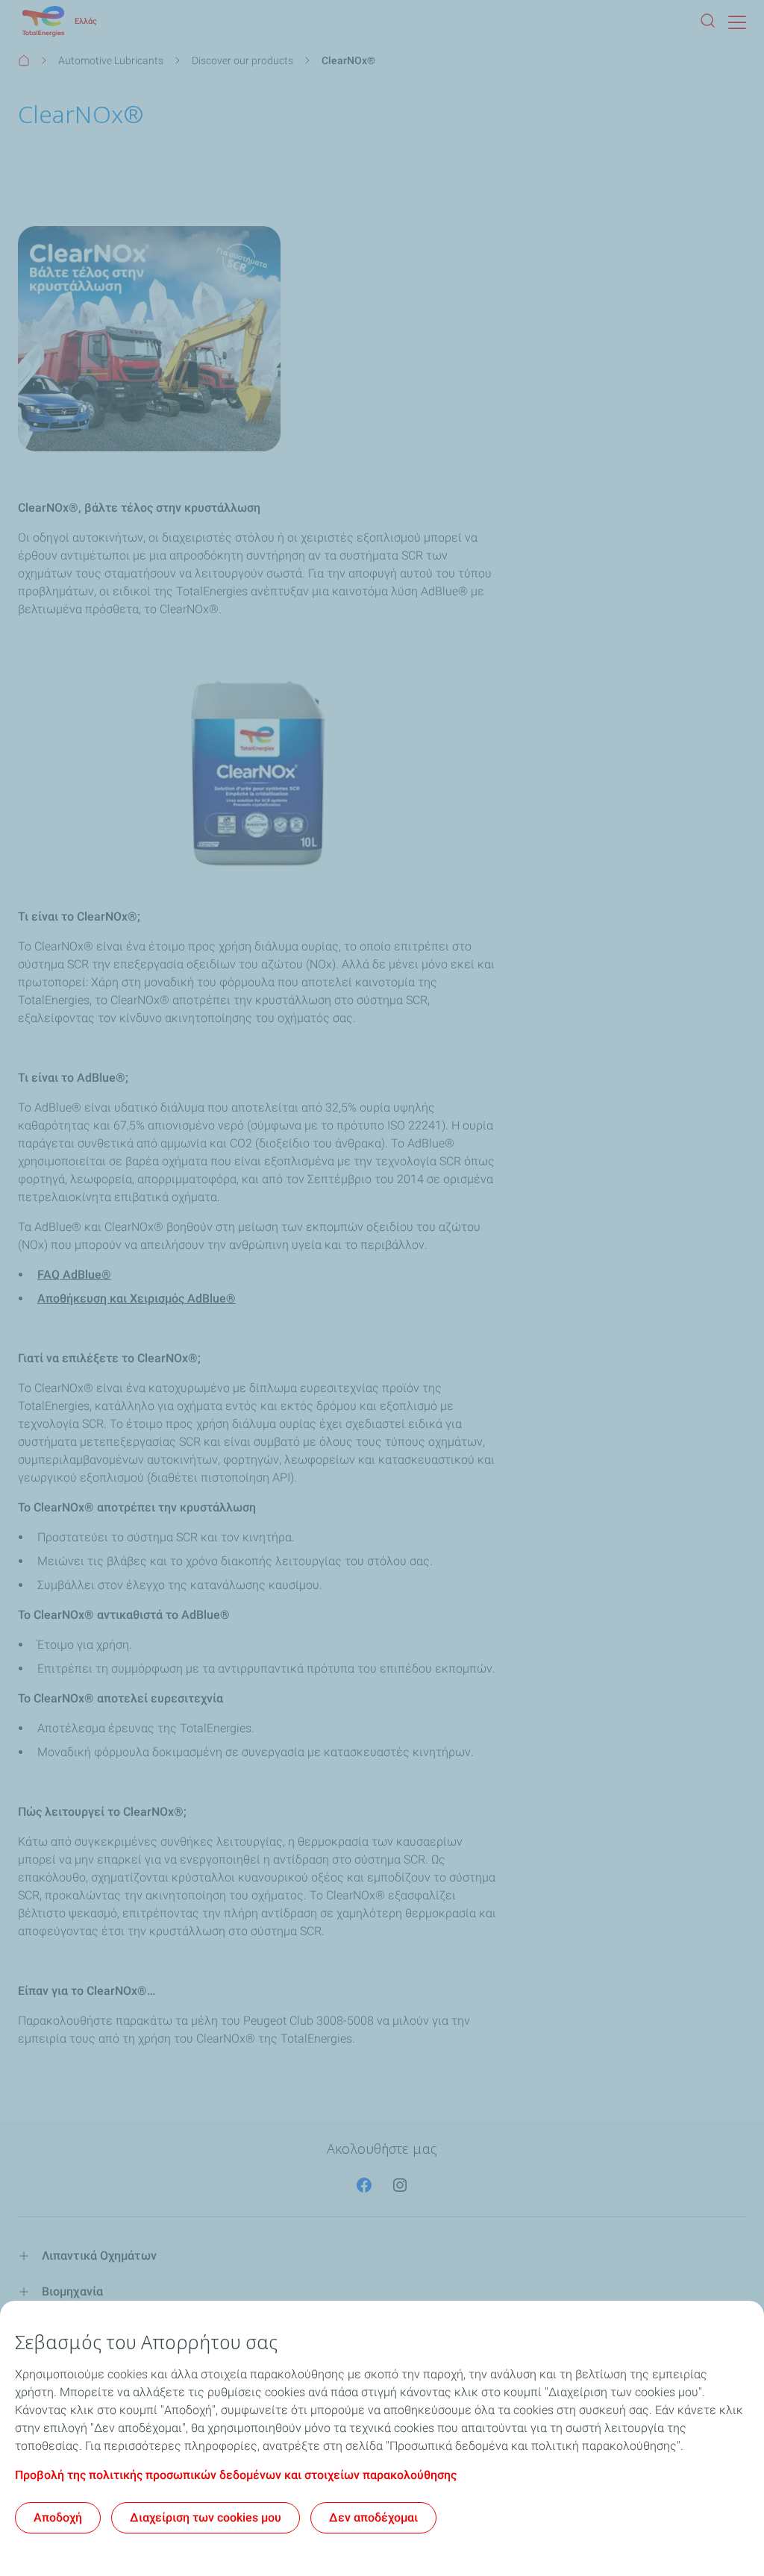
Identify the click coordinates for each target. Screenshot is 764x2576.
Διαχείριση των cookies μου (206, 2517)
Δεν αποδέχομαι (373, 2517)
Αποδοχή (58, 2517)
